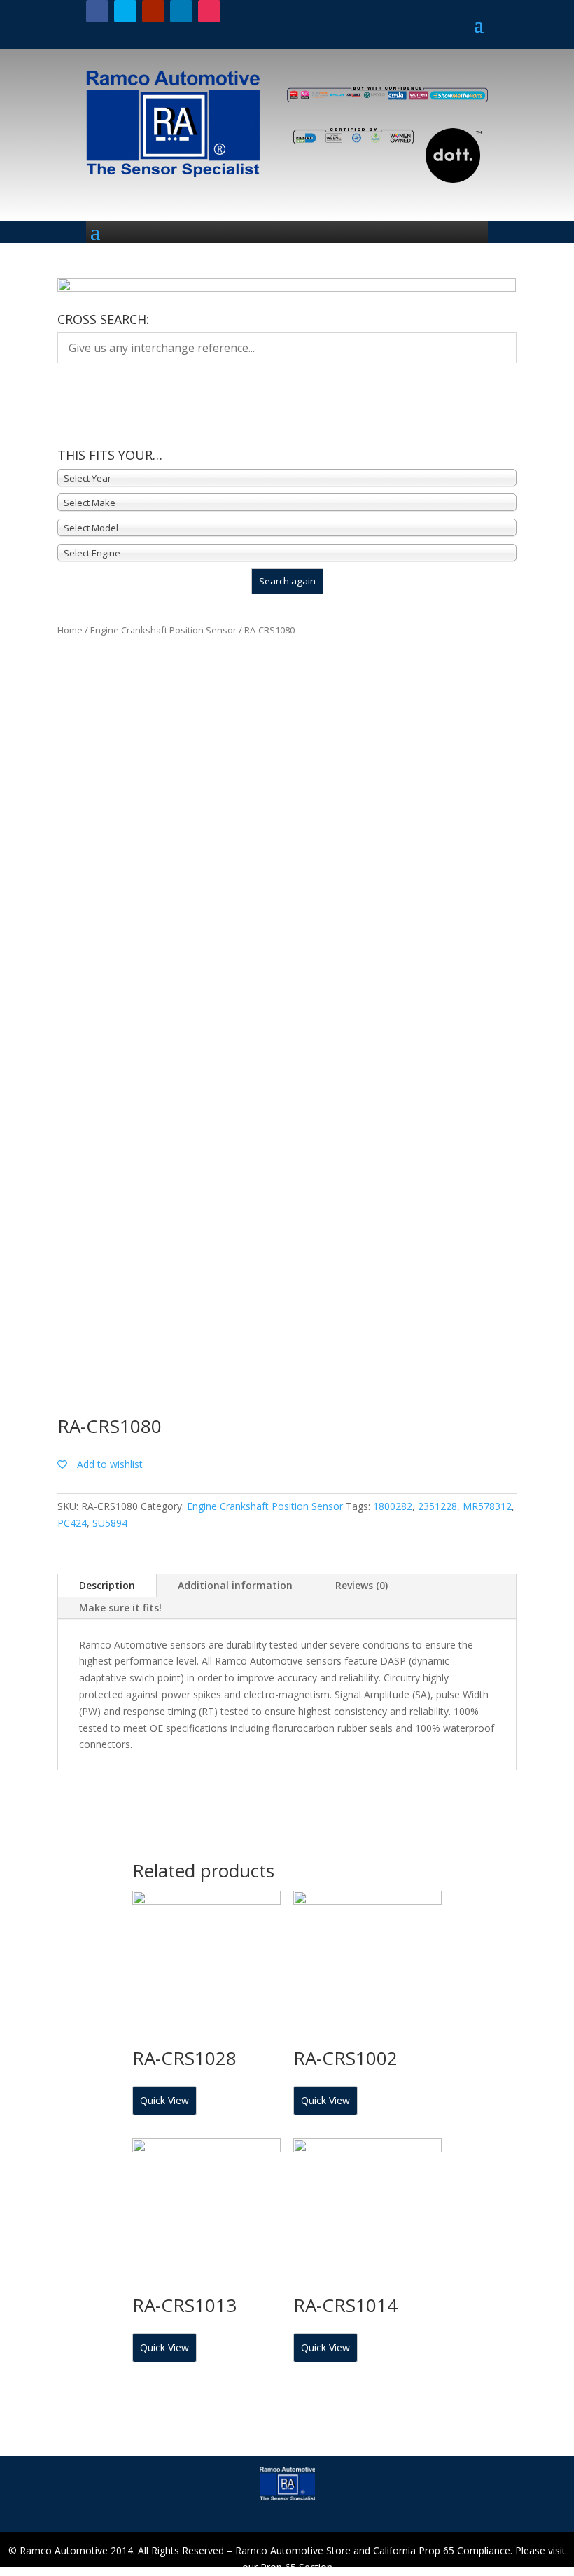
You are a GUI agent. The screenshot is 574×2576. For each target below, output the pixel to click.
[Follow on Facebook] (97, 11)
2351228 (437, 1506)
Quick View (164, 2100)
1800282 (393, 1506)
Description (107, 1585)
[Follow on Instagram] (209, 11)
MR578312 (487, 1506)
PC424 (72, 1523)
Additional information (235, 1585)
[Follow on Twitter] (125, 11)
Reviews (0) (362, 1585)
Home (70, 630)
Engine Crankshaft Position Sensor (163, 630)
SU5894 (110, 1523)
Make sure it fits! (120, 1608)
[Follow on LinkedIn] (181, 11)
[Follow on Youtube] (153, 11)
